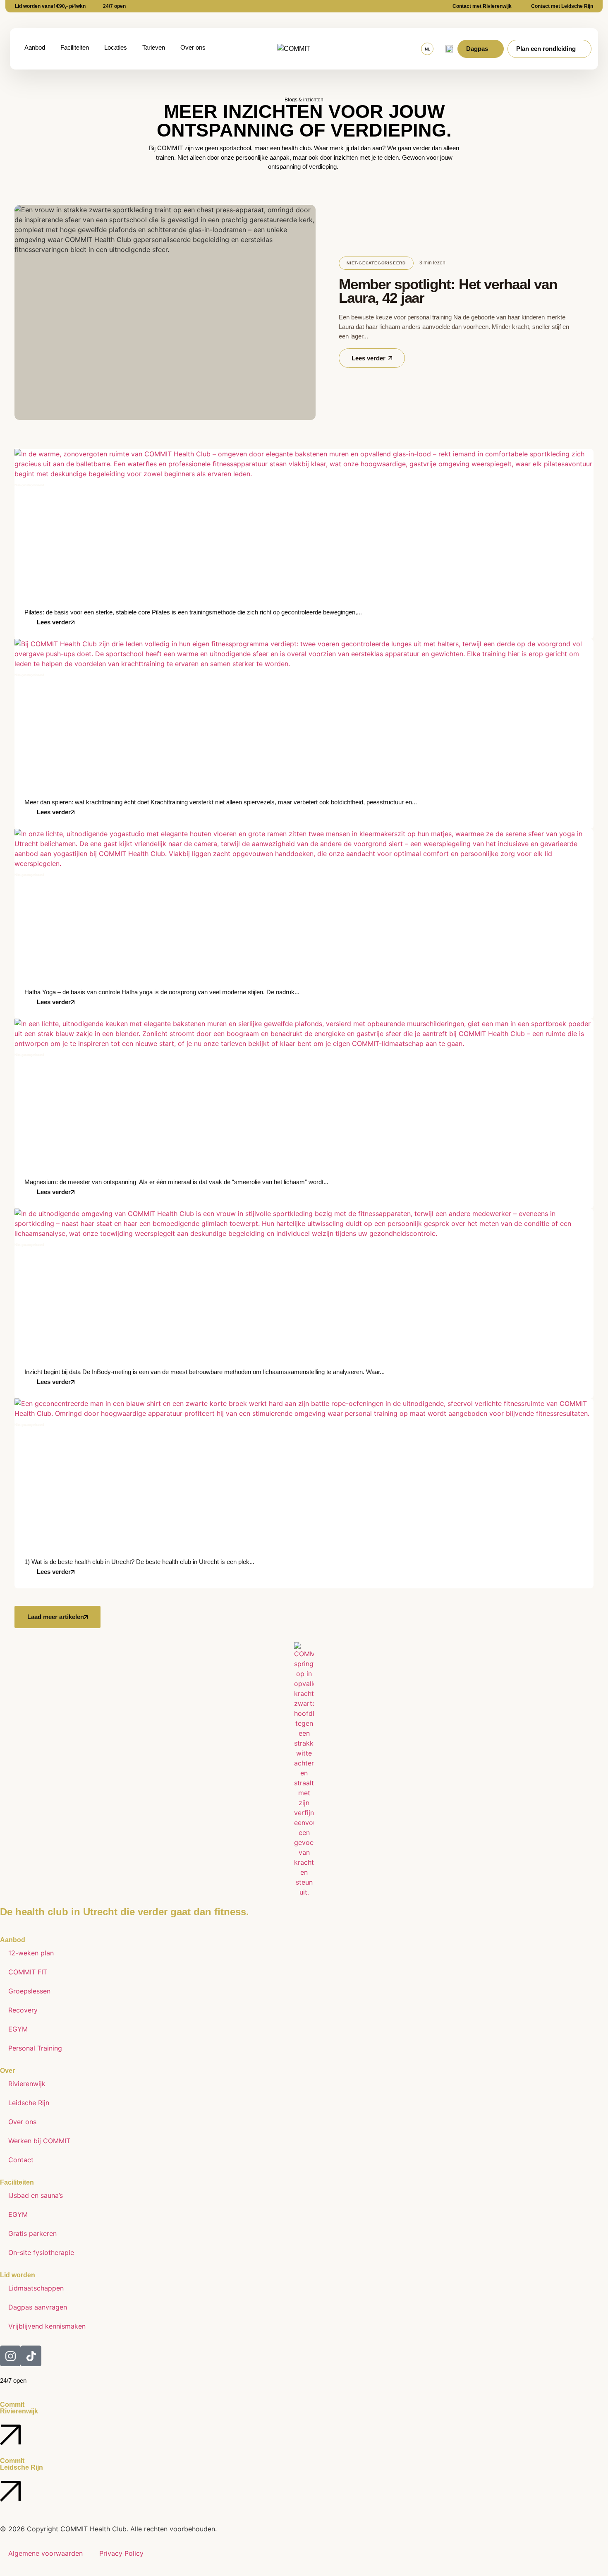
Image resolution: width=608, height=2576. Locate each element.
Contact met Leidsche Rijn (562, 6)
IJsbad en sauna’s (36, 2195)
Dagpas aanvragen (38, 2307)
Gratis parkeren (32, 2233)
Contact (21, 2160)
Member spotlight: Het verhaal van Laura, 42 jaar (448, 291)
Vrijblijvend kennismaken (47, 2326)
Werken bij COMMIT (39, 2141)
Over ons (22, 2122)
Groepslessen (29, 1991)
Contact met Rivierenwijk (482, 6)
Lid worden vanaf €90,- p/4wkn (50, 6)
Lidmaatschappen (36, 2288)
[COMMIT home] (308, 49)
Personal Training (35, 2048)
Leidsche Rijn (29, 2103)
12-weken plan (31, 1953)
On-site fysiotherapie (41, 2252)
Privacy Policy (121, 2553)
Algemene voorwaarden (45, 2553)
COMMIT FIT (28, 1972)
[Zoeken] (449, 49)
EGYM (18, 2029)
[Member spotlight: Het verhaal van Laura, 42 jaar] (165, 312)
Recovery (23, 2010)
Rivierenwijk (27, 2084)
